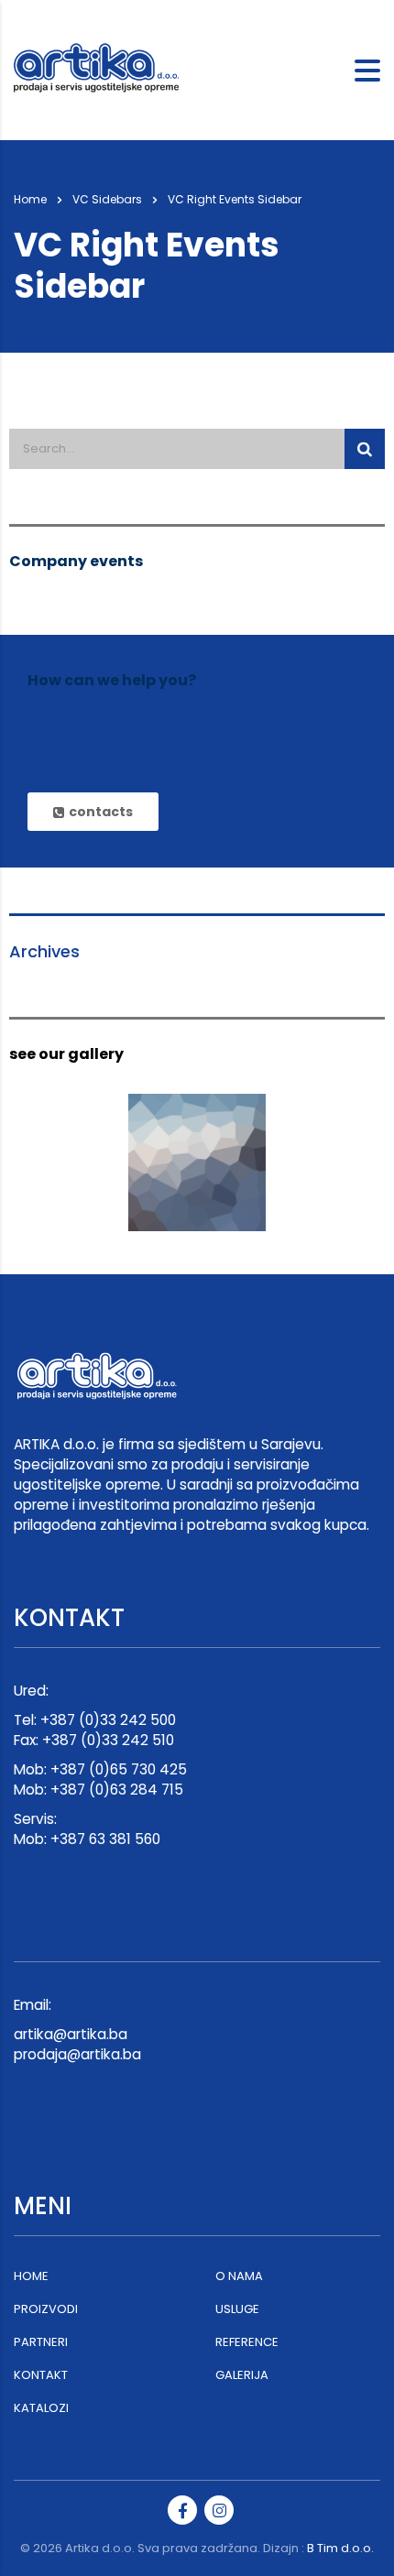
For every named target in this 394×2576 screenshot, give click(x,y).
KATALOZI (41, 2408)
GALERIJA (242, 2375)
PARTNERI (41, 2342)
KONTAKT (41, 2375)
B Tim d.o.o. (340, 2548)
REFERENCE (247, 2342)
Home (30, 199)
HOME (31, 2276)
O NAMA (239, 2276)
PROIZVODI (46, 2309)
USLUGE (237, 2309)
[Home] (105, 70)
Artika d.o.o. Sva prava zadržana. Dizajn (182, 2548)
